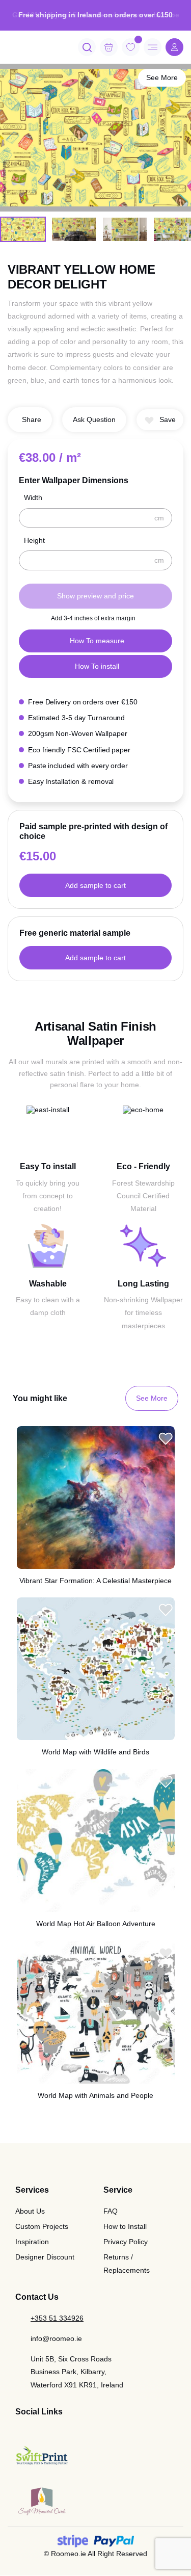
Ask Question (94, 419)
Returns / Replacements (127, 2263)
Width (33, 497)
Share (32, 419)
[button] (160, 420)
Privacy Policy (126, 2242)
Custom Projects (42, 2226)
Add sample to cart (95, 885)
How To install (97, 666)
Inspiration (32, 2242)
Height (34, 540)
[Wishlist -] (138, 40)
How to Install (125, 2226)
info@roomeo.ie (56, 2338)
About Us (30, 2211)
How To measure (97, 641)
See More (162, 77)
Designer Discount (45, 2257)
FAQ (111, 2211)
